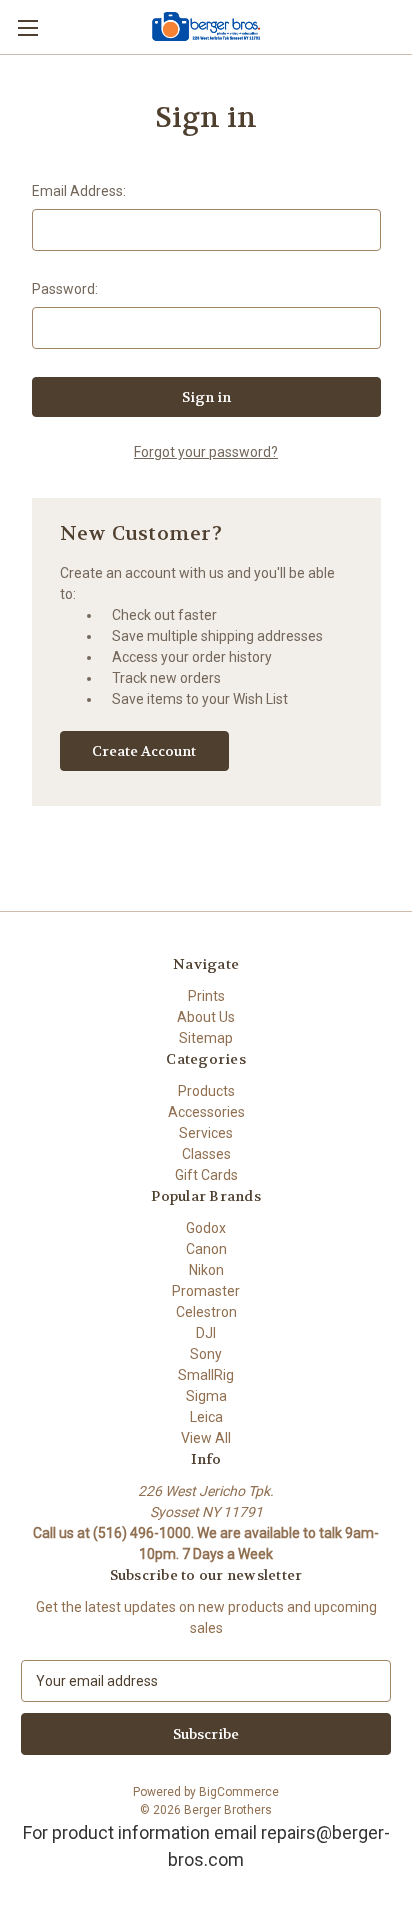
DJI (206, 1333)
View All (206, 1438)
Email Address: (79, 191)
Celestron (206, 1312)
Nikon (206, 1270)
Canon (206, 1249)
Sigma (206, 1396)
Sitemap (206, 1038)
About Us (206, 1017)
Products (206, 1091)
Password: (65, 289)
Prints (206, 996)
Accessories (206, 1112)
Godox (206, 1228)
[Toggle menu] (27, 27)
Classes (206, 1154)
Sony (206, 1354)
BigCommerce (239, 1792)
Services (206, 1133)
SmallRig (206, 1375)
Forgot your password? (206, 452)
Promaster (206, 1291)
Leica (206, 1417)
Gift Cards (206, 1175)
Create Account (144, 751)
